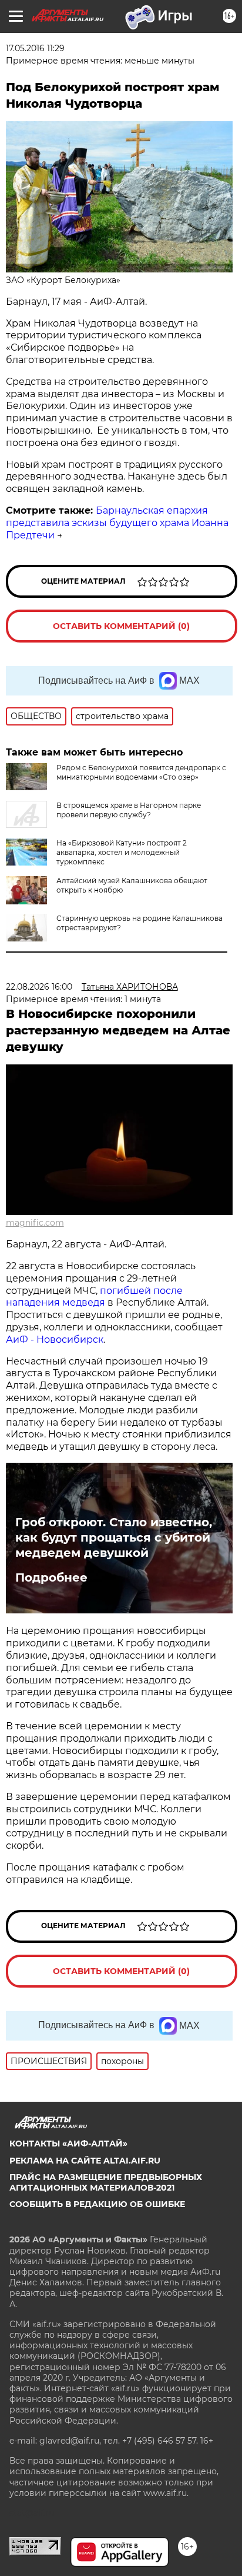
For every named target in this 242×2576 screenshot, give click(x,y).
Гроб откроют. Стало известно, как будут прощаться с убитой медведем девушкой (114, 1537)
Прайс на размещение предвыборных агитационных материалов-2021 (106, 2182)
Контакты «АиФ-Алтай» (68, 2144)
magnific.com (35, 1223)
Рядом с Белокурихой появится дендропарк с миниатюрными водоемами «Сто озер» (141, 772)
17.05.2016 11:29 (35, 48)
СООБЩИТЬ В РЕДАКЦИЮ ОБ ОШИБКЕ (97, 2204)
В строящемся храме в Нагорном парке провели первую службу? (129, 810)
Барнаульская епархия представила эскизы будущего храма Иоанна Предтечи (117, 523)
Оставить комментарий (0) (121, 626)
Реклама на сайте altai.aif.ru (85, 2161)
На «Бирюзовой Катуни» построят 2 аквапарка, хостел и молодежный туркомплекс (122, 852)
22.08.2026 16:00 (39, 987)
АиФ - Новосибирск (55, 1339)
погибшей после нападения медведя (94, 1297)
